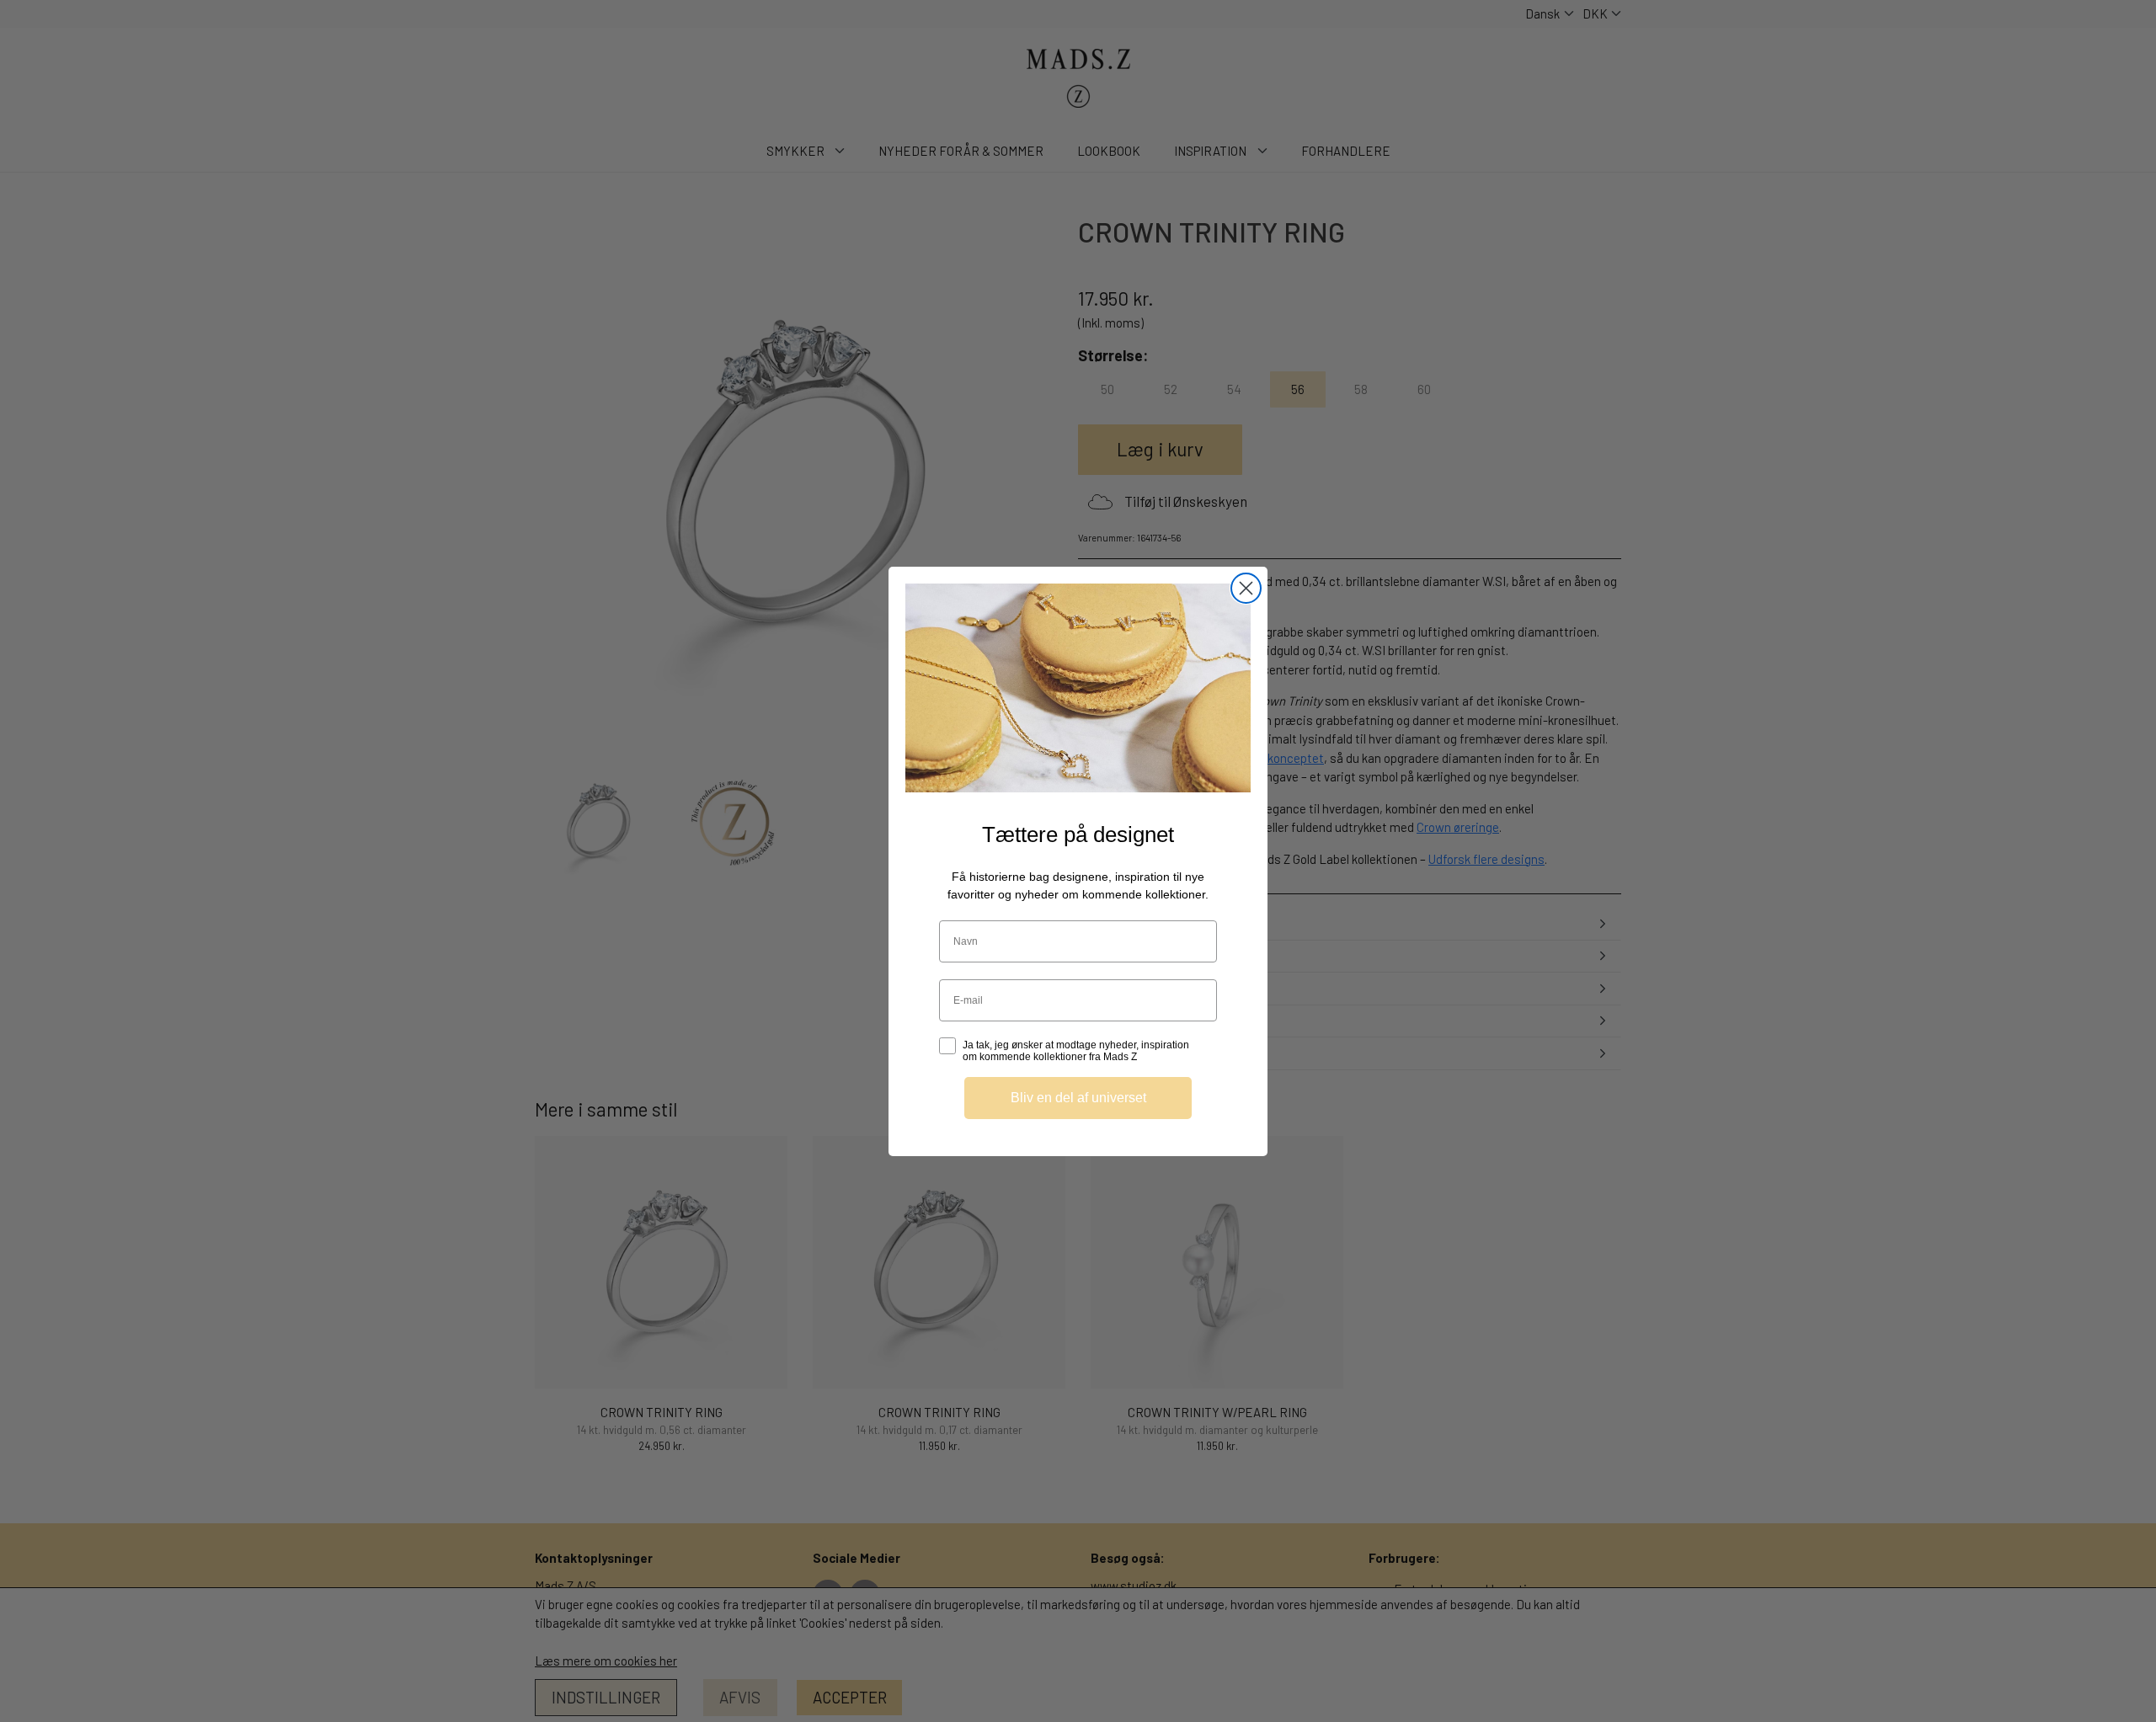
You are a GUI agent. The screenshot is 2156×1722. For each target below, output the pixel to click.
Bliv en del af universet (1078, 1097)
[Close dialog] (1246, 588)
